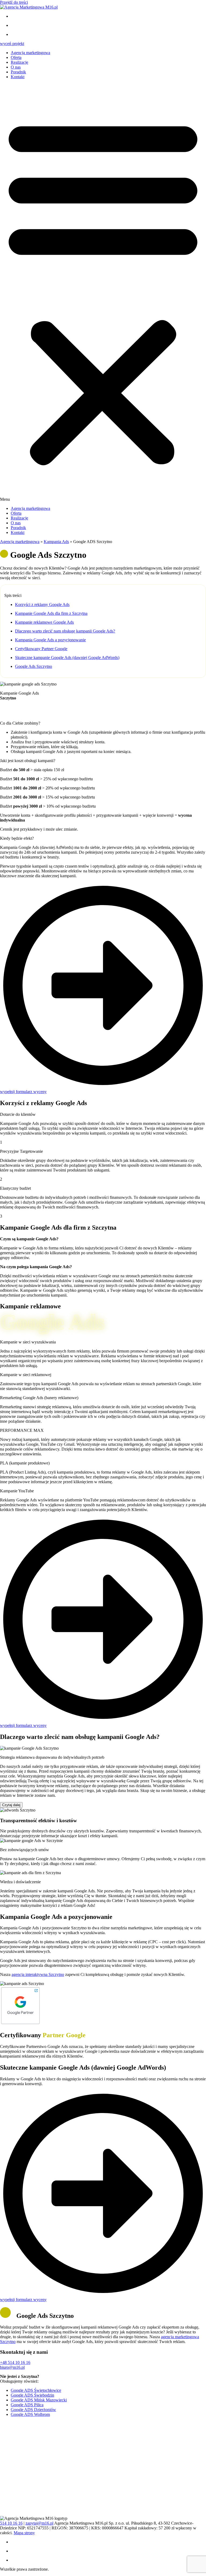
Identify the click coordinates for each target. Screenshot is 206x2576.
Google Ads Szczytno (34, 666)
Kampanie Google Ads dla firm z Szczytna (51, 613)
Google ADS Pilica (27, 2405)
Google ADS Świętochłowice (36, 2390)
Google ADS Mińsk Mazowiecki (39, 2400)
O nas (16, 67)
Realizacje (19, 62)
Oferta (16, 57)
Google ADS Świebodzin (32, 2395)
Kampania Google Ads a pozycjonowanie (50, 640)
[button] (103, 293)
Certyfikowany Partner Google (41, 649)
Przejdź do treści (14, 2)
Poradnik (18, 72)
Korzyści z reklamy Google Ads (42, 605)
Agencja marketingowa (30, 53)
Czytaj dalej (11, 1805)
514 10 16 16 (11, 2523)
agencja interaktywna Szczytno (38, 1974)
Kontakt (18, 77)
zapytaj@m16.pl (39, 2523)
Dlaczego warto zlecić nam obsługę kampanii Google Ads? (65, 631)
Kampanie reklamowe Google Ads (44, 622)
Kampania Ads (56, 542)
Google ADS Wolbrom (30, 2414)
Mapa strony (24, 2533)
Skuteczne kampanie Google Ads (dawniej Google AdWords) (67, 658)
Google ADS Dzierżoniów (33, 2410)
